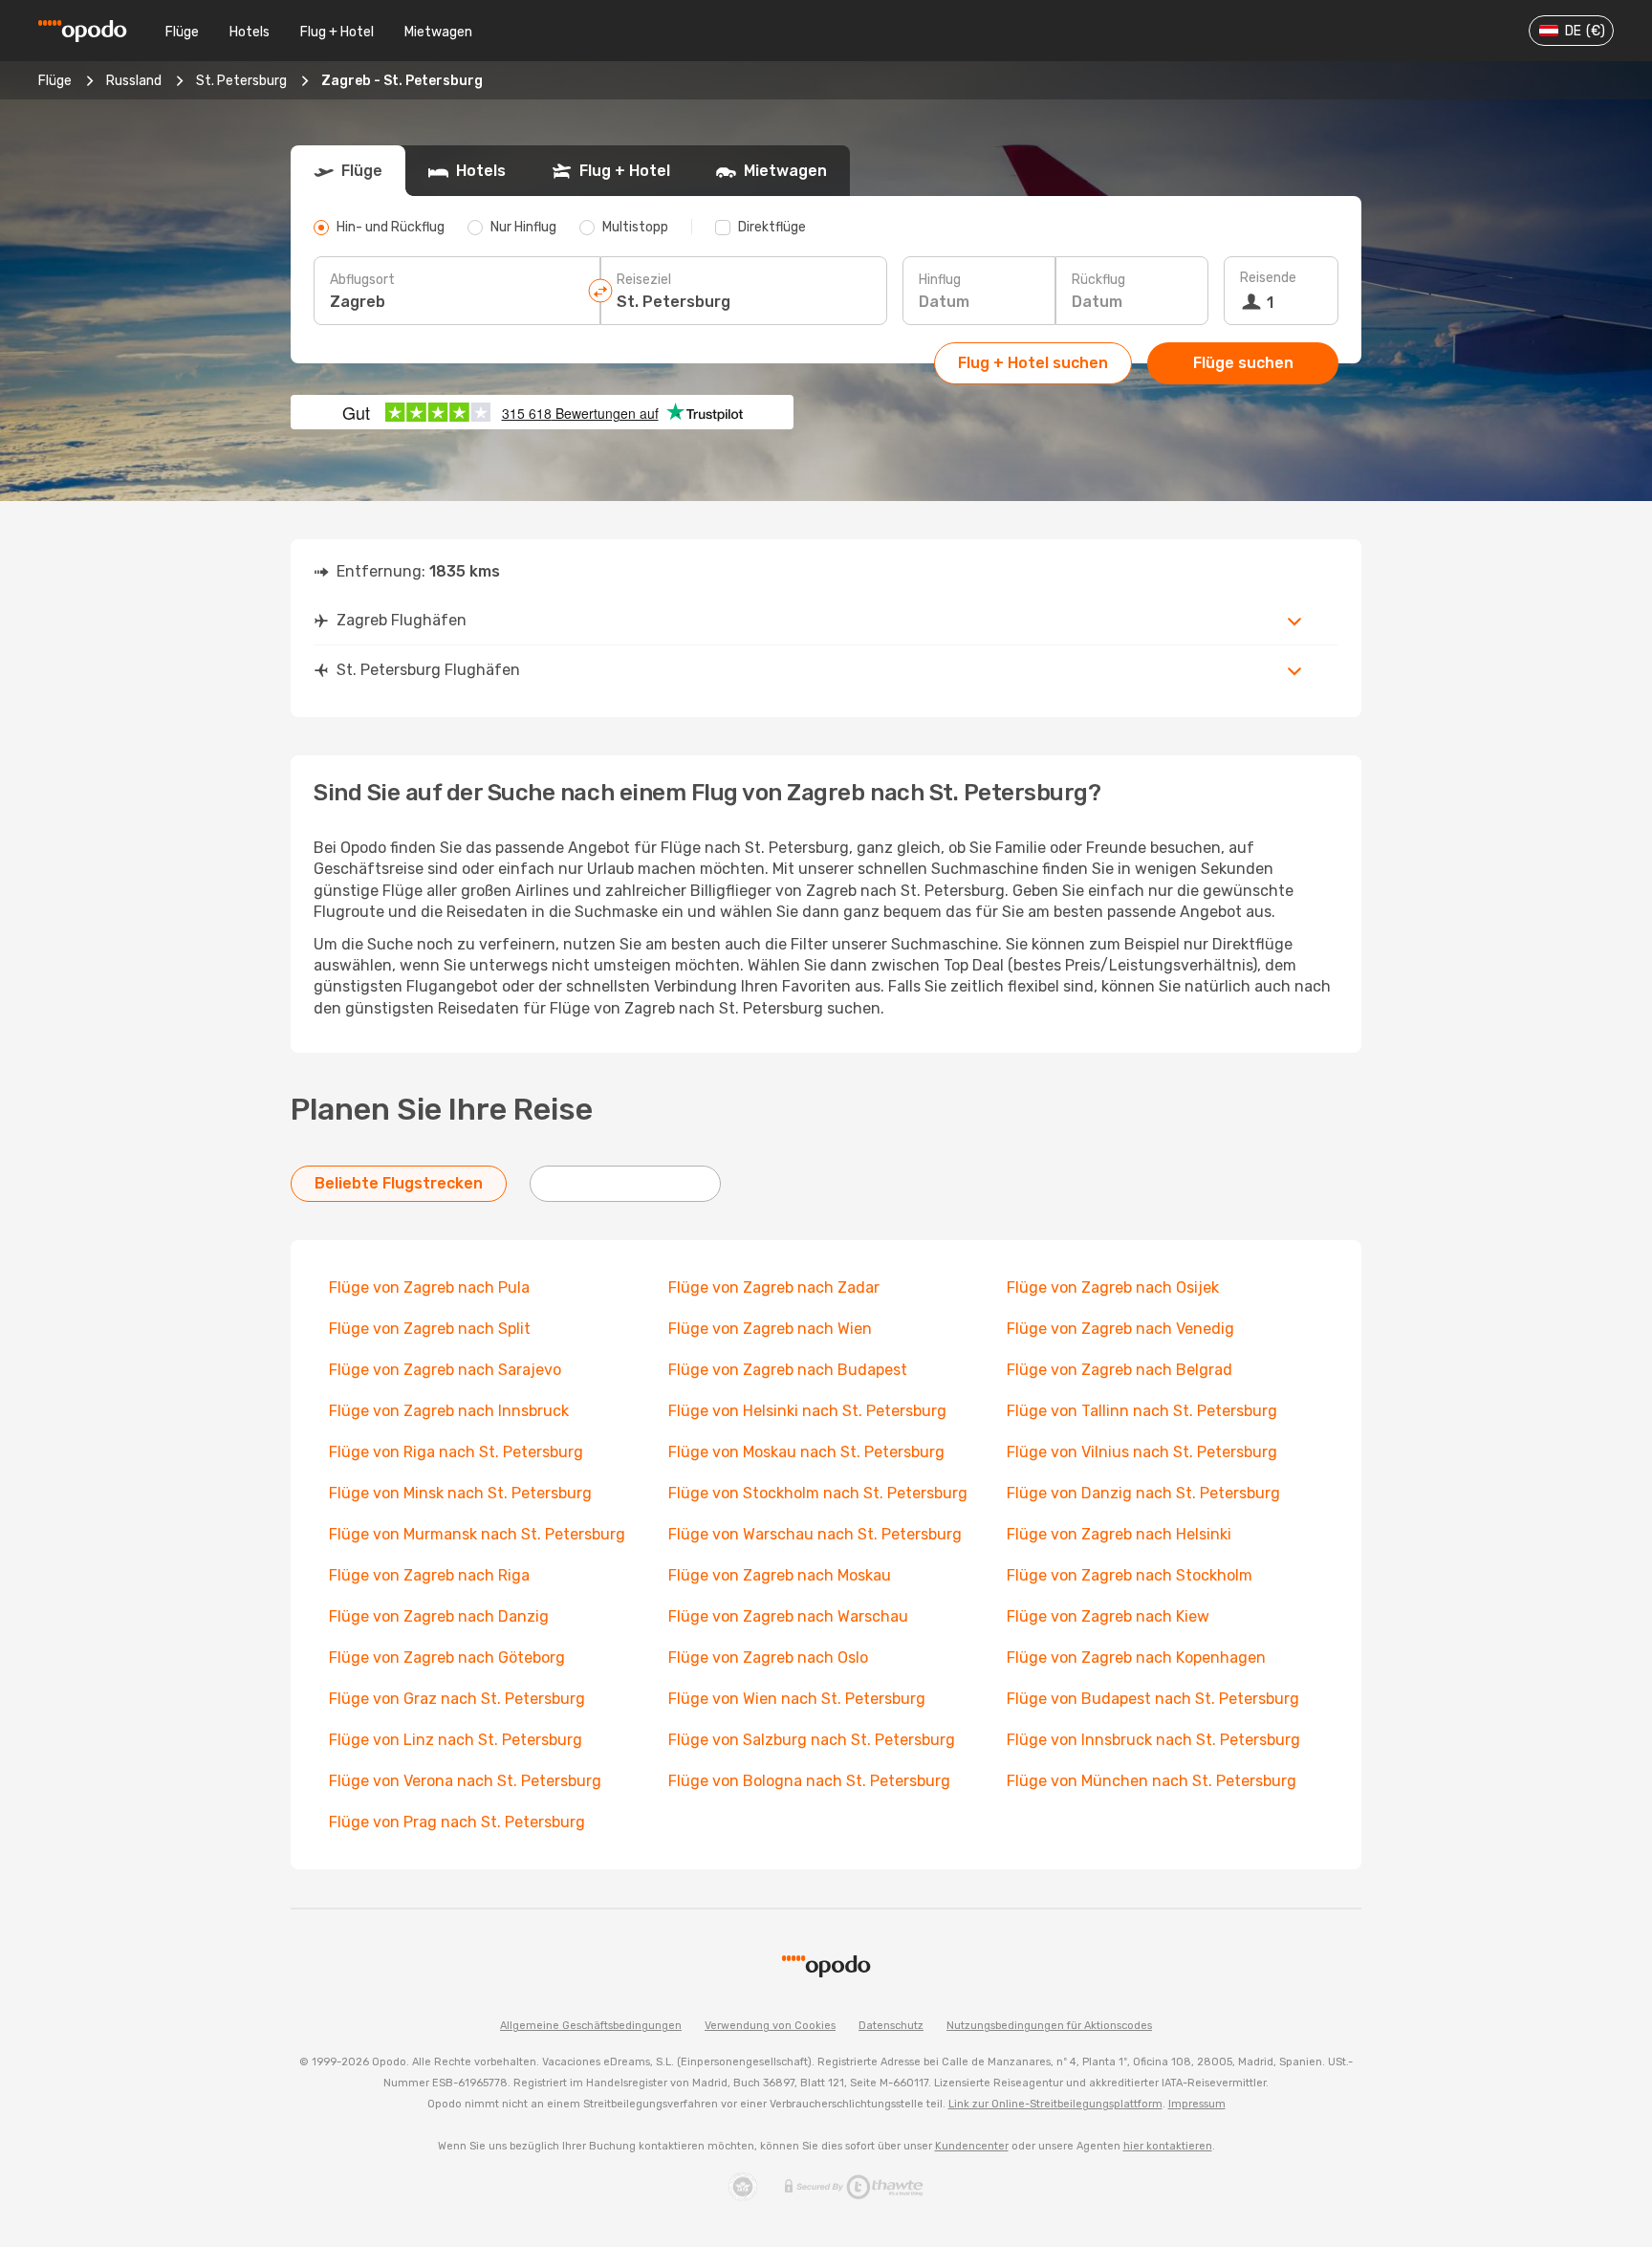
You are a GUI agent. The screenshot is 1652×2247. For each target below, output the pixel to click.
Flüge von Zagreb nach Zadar (774, 1287)
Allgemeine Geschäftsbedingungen (591, 2026)
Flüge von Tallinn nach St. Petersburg (1142, 1411)
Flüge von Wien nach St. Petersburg (797, 1699)
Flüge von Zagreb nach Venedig (1120, 1329)
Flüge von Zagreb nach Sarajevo (445, 1370)
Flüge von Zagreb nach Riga (429, 1575)
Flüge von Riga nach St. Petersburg (456, 1452)
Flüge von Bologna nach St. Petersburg (809, 1781)
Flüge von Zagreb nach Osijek (1113, 1287)
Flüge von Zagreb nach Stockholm (1130, 1575)
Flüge (182, 32)
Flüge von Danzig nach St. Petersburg (1143, 1493)
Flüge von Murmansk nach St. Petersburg (477, 1534)
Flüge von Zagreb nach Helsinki (1119, 1534)
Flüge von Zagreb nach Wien (770, 1329)
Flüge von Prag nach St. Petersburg (457, 1822)
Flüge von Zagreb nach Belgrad (1119, 1370)
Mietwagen (438, 32)
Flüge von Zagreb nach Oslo (768, 1658)
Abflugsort (362, 280)
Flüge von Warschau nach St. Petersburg (815, 1534)
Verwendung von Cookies (770, 2026)
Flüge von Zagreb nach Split (430, 1329)
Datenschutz (891, 2026)
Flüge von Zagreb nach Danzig (439, 1616)
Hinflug (940, 280)
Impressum (1197, 2104)
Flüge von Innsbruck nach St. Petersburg (1153, 1740)
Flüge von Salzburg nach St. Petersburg (812, 1740)
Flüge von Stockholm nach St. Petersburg (818, 1493)
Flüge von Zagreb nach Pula (429, 1287)
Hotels (250, 32)
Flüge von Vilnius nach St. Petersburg (1142, 1452)
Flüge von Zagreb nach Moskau (780, 1575)
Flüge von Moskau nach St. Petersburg (806, 1452)
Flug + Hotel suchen (1033, 363)
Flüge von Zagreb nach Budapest (788, 1370)
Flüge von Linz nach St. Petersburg (456, 1740)
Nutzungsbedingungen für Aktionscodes (1049, 2026)
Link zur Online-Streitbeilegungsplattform (1055, 2104)
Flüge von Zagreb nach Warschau (788, 1616)
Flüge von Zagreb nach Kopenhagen (1136, 1658)
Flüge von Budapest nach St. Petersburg (1153, 1699)
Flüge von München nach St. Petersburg (1152, 1781)
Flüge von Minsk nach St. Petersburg (460, 1493)
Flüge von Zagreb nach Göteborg (447, 1658)
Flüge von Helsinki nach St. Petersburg (807, 1411)
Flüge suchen (1243, 363)
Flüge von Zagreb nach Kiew (1108, 1616)
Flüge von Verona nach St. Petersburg (465, 1781)
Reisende (1268, 278)
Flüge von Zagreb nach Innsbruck (449, 1411)
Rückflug (1098, 280)
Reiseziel (644, 280)
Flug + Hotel (337, 32)
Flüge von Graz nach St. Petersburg (457, 1699)
